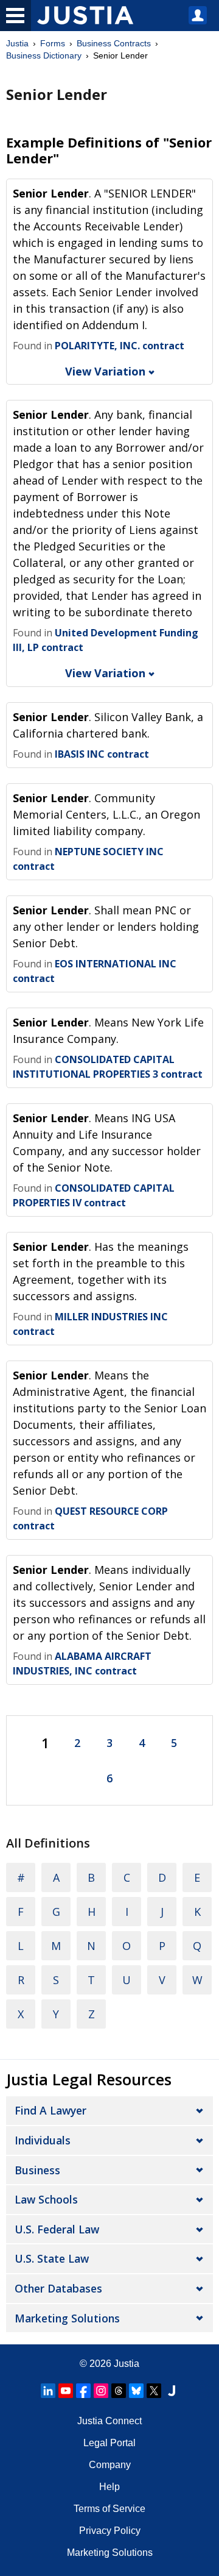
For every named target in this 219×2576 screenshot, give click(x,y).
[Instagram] (101, 2391)
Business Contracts (114, 43)
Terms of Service (109, 2509)
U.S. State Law (52, 2258)
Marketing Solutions (67, 2318)
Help (109, 2487)
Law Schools (46, 2199)
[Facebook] (83, 2391)
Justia (17, 43)
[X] (154, 2391)
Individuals (43, 2140)
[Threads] (119, 2391)
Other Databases (58, 2288)
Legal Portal (109, 2443)
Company (110, 2465)
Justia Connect (109, 2421)
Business (37, 2170)
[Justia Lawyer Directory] (172, 2391)
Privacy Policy (110, 2531)
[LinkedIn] (48, 2391)
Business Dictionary (44, 55)
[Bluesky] (136, 2391)
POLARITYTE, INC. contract (120, 346)
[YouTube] (66, 2391)
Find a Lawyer (50, 2110)
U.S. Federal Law (57, 2229)
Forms (53, 43)
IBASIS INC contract (102, 754)
